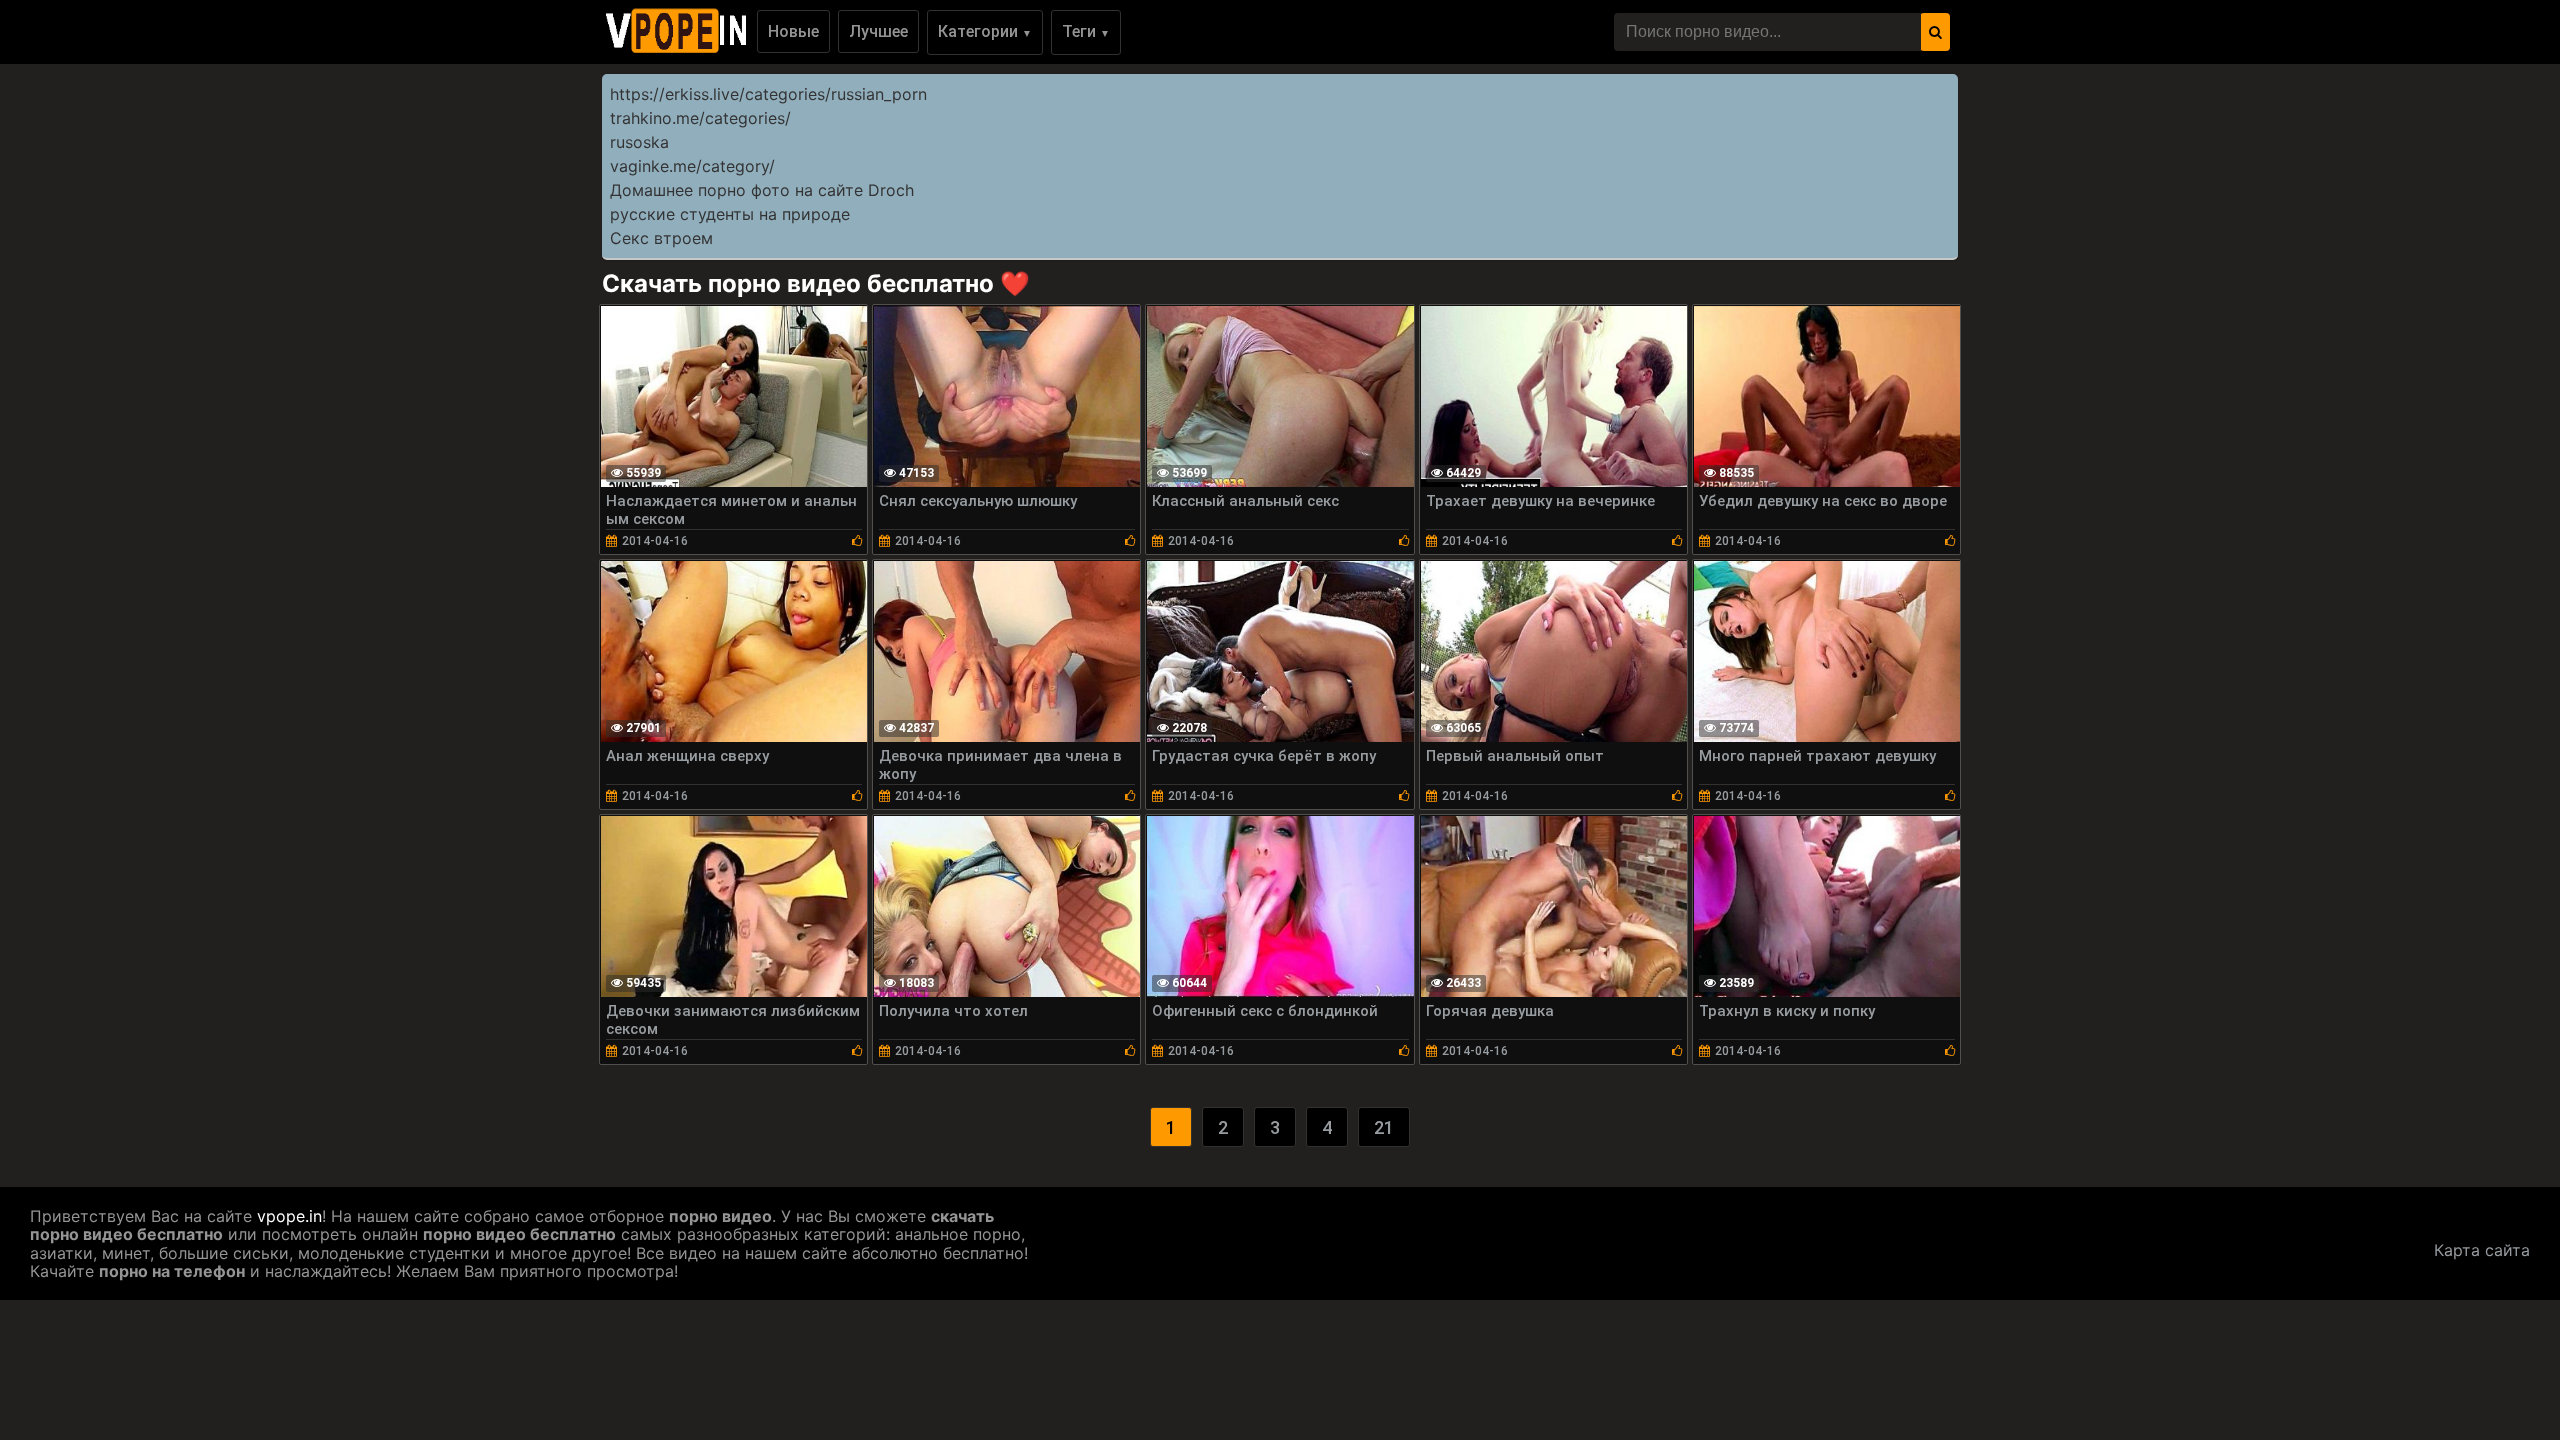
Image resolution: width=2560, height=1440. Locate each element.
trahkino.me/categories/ (700, 118)
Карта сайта (2482, 1250)
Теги (1086, 31)
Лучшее (878, 31)
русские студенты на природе (730, 214)
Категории (985, 31)
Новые (793, 31)
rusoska (639, 142)
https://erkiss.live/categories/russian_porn (768, 94)
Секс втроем (661, 238)
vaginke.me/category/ (692, 166)
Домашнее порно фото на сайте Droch (762, 190)
